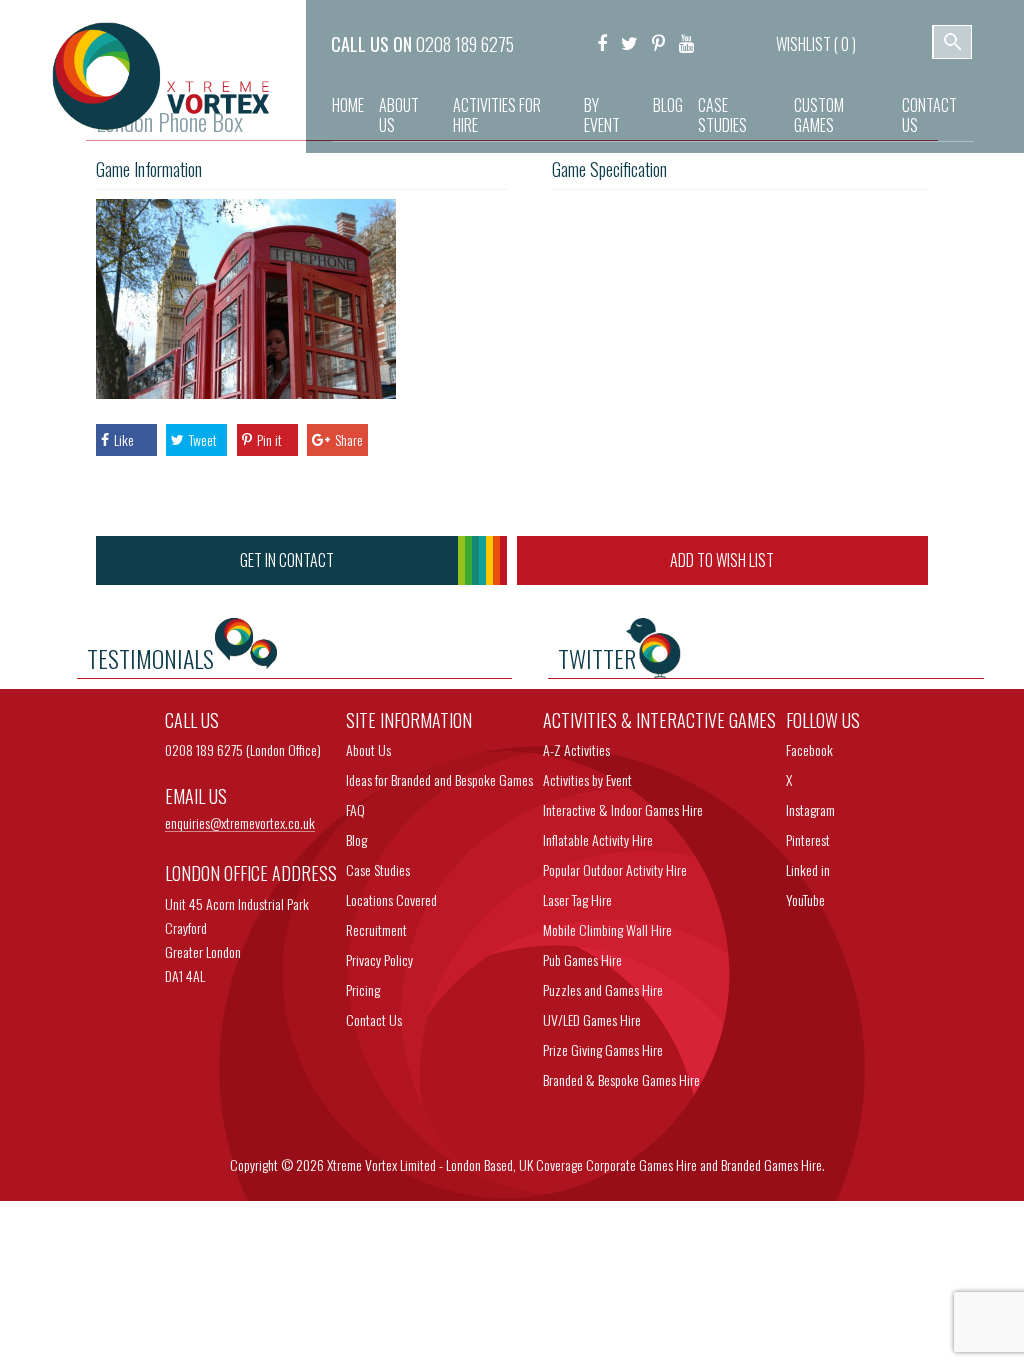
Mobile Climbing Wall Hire (607, 929)
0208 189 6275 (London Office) (243, 749)
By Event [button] (602, 115)
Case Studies (722, 115)
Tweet (203, 439)
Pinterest (808, 839)
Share (349, 439)
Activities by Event (587, 779)
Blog (668, 105)
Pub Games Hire (582, 959)
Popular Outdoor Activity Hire (615, 869)
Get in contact (287, 560)
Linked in (808, 869)
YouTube (805, 899)
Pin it (269, 439)
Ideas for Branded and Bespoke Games (439, 779)
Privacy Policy (379, 959)
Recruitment (376, 929)
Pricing (363, 989)
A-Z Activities (576, 749)
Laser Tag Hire (577, 899)
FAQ (355, 809)
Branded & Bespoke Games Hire (621, 1079)
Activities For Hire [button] (497, 115)
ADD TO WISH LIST (722, 560)
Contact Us (929, 115)
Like (124, 439)
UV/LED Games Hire (592, 1019)
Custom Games (819, 115)
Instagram (810, 809)
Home (348, 105)
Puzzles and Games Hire (603, 989)
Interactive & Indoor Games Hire (623, 809)
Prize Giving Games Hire (603, 1049)
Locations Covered (391, 899)
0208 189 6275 (465, 44)
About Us (399, 115)
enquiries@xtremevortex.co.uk (240, 823)
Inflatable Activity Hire (598, 839)
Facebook (809, 749)
